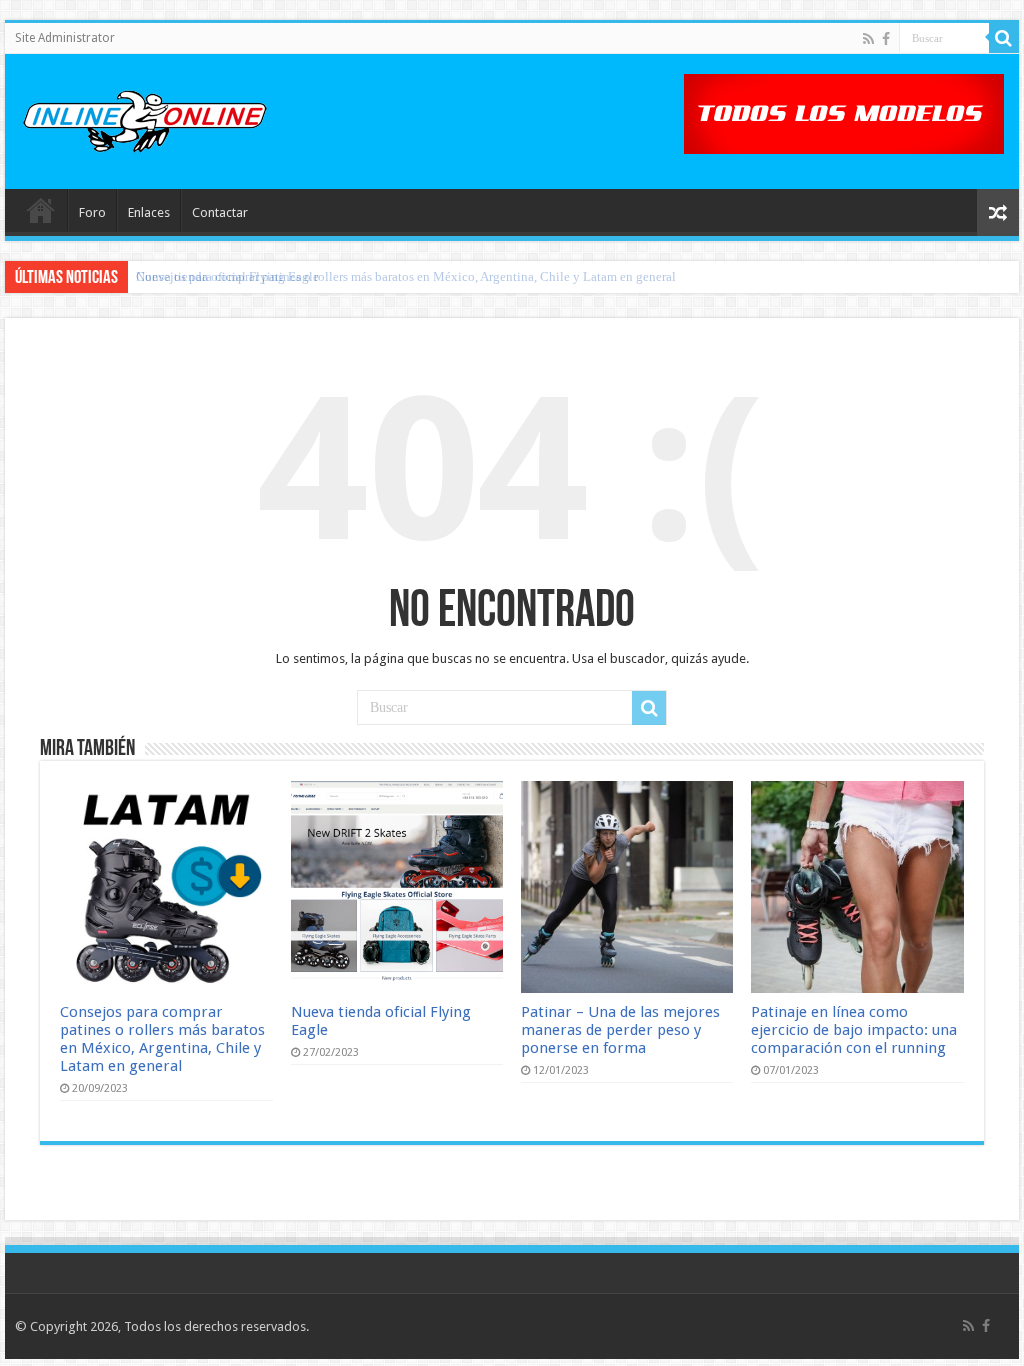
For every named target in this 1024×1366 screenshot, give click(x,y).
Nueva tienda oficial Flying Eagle (227, 276)
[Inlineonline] (145, 118)
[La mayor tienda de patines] (844, 112)
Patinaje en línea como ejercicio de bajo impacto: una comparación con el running (854, 1030)
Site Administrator (65, 38)
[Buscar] (1004, 38)
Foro (92, 212)
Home (41, 210)
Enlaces (149, 212)
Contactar (220, 212)
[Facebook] (886, 39)
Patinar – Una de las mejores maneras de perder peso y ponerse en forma (620, 1030)
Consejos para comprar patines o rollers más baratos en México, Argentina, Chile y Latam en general (162, 1039)
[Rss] (868, 39)
